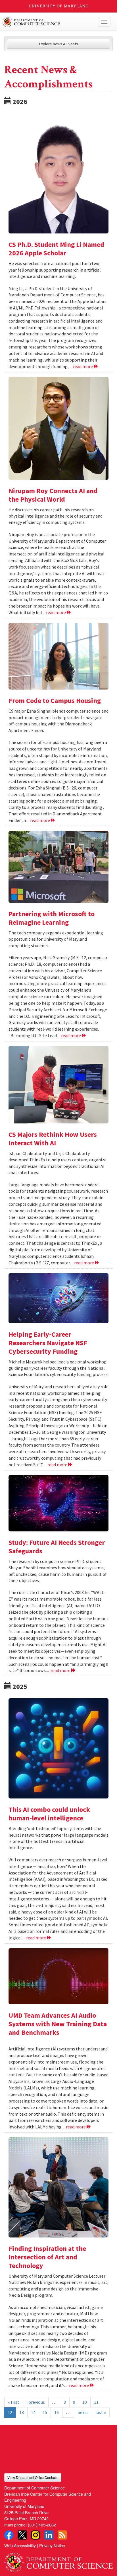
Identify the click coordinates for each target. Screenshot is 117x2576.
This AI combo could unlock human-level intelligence (49, 1814)
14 (33, 2412)
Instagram (35, 2535)
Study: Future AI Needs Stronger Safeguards (57, 1547)
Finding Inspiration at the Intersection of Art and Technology (47, 2257)
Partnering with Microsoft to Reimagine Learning (52, 918)
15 (45, 2412)
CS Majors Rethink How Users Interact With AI (53, 1139)
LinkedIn (49, 2535)
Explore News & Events (59, 44)
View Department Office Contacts (33, 2477)
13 (22, 2412)
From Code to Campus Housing (55, 701)
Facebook (9, 2535)
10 (85, 2402)
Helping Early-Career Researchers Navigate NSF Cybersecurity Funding (48, 1343)
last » (101, 2412)
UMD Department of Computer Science (47, 22)
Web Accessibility (20, 2545)
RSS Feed (62, 2535)
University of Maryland (59, 6)
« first (14, 2402)
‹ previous (36, 2402)
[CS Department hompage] (58, 2560)
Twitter (22, 2535)
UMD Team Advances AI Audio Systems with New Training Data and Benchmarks (58, 2024)
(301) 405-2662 (42, 2525)
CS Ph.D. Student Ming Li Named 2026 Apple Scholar (56, 249)
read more (83, 366)
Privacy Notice (52, 2545)
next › (83, 2412)
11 (96, 2402)
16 (57, 2412)
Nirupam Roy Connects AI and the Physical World (53, 495)
